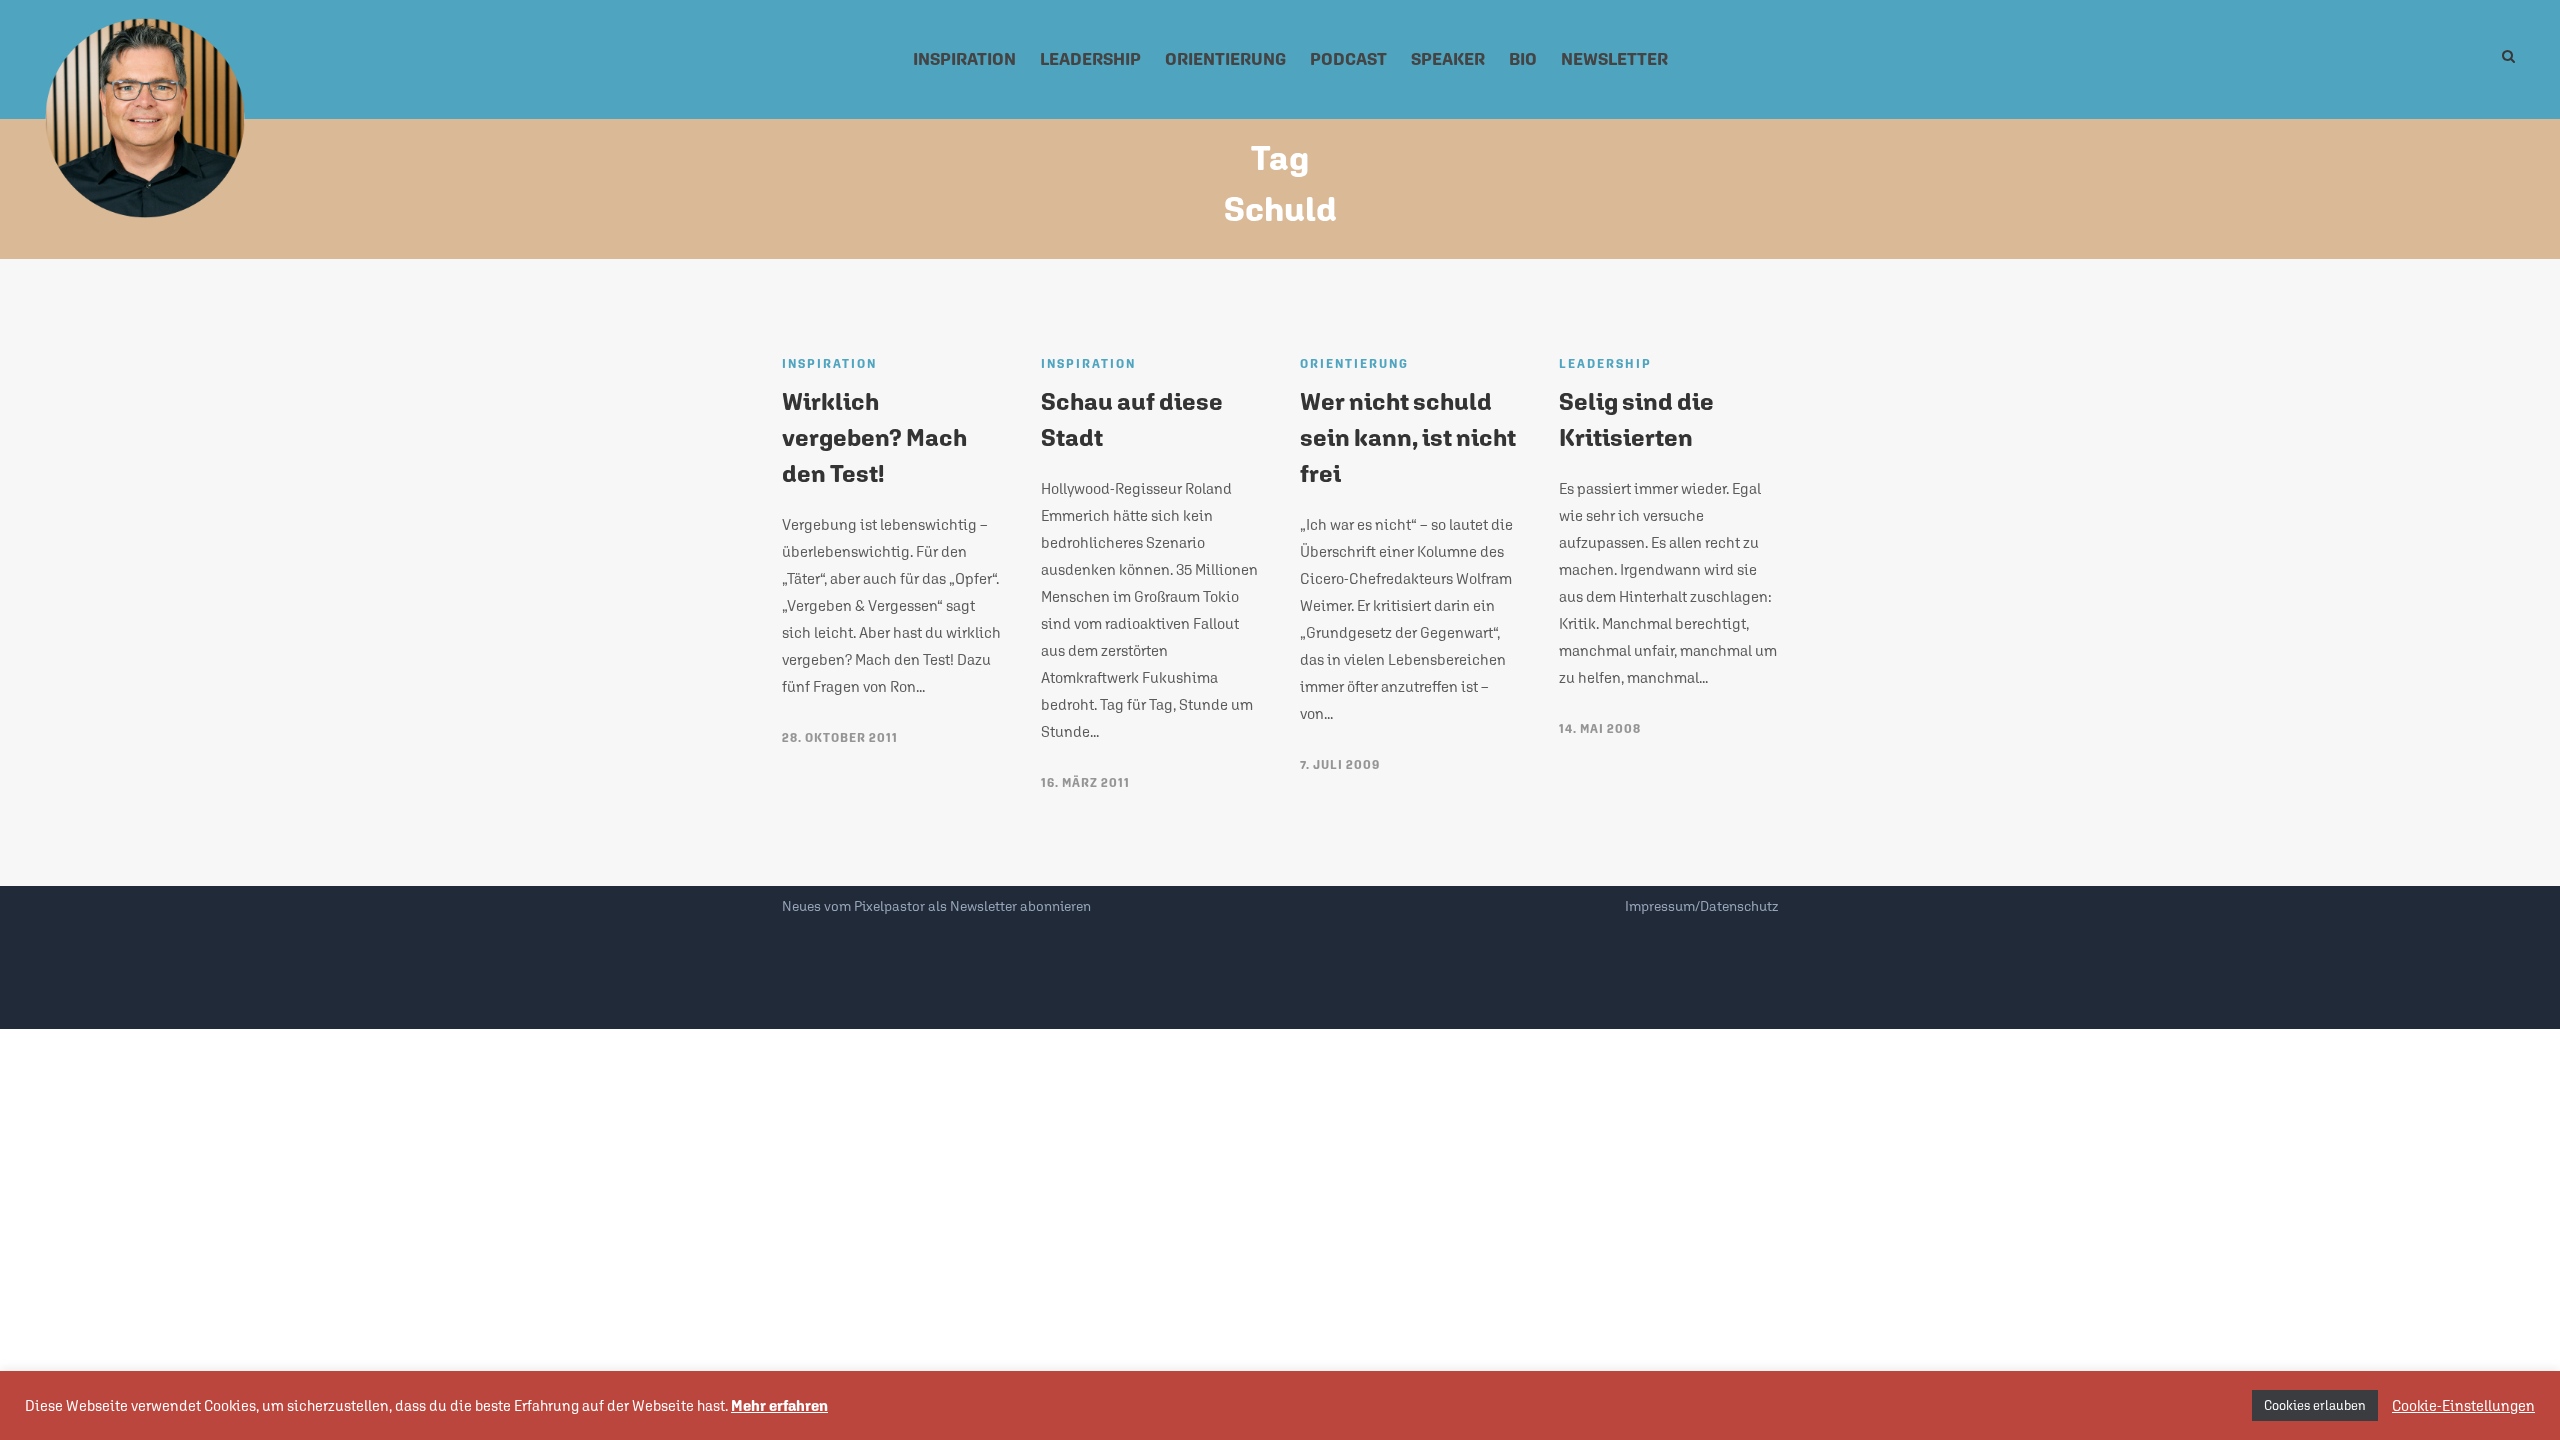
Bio (1523, 59)
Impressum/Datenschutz (1701, 906)
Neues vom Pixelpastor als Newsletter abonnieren (936, 906)
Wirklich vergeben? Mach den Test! (874, 437)
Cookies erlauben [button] (2315, 1405)
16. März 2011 (1085, 783)
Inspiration (964, 59)
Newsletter (1614, 59)
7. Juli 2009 (1340, 765)
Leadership (1090, 59)
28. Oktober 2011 (840, 738)
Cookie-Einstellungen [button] (2463, 1405)
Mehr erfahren (779, 1405)
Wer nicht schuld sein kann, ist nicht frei (1408, 437)
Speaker (1448, 59)
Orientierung (1225, 59)
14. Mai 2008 (1600, 729)
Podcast (1348, 59)
